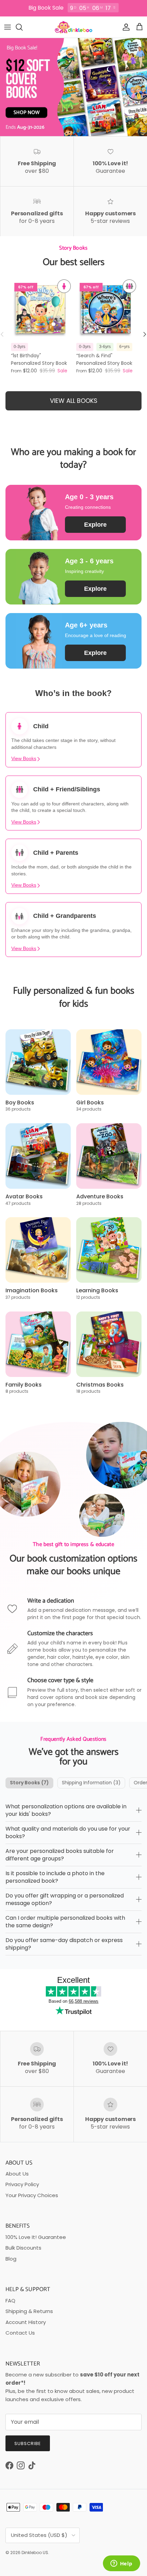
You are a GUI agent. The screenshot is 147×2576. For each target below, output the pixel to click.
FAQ (10, 2301)
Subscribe (28, 2443)
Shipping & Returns (29, 2311)
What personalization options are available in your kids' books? (66, 1810)
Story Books (29, 1783)
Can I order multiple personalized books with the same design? (65, 1922)
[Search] (23, 27)
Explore (95, 525)
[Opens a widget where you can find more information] (121, 2564)
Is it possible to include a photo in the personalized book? (55, 1877)
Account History (26, 2322)
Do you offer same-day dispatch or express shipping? (64, 1944)
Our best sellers (74, 262)
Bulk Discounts (23, 2248)
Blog (11, 2259)
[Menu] (8, 27)
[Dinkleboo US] (74, 27)
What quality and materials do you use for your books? (68, 1832)
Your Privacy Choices (32, 2195)
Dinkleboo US (35, 2553)
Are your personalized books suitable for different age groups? (60, 1855)
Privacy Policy (22, 2184)
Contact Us (20, 2333)
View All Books (74, 401)
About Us (17, 2174)
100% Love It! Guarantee (36, 2237)
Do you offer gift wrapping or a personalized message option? (65, 1899)
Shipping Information (91, 1783)
